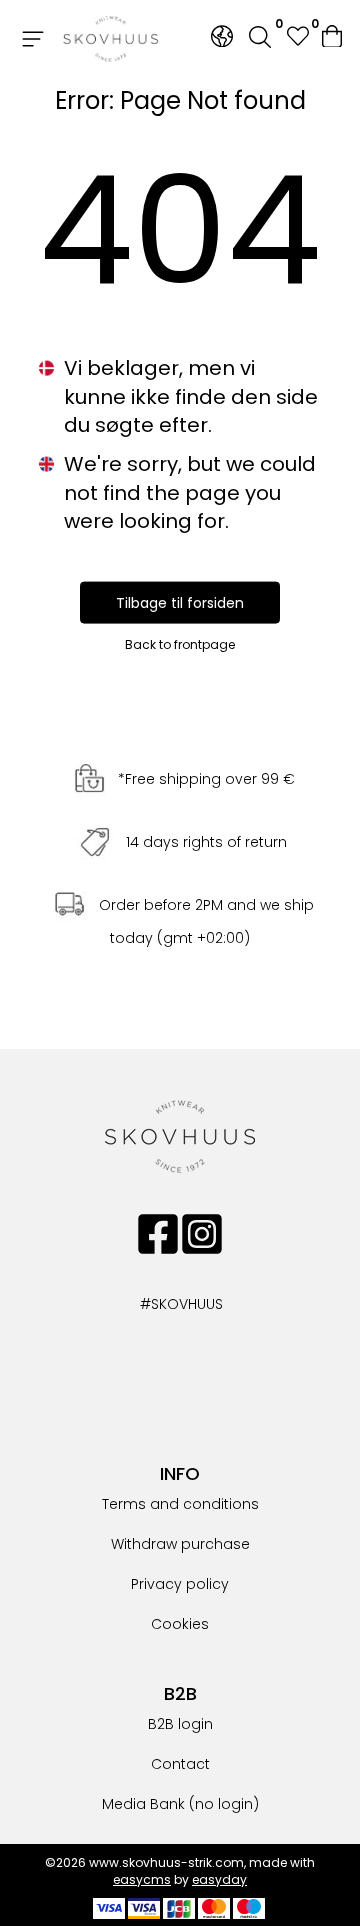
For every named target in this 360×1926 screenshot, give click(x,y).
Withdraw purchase (180, 1544)
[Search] (260, 39)
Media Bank (143, 1804)
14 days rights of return (206, 842)
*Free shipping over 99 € (206, 779)
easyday (219, 1879)
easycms (142, 1879)
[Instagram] (202, 1234)
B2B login (180, 1724)
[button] (297, 38)
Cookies (180, 1624)
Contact (180, 1764)
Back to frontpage (180, 643)
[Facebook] (158, 1234)
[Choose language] (222, 36)
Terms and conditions (180, 1504)
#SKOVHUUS (160, 1304)
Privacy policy (180, 1584)
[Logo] (111, 39)
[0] (333, 39)
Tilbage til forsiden (180, 602)
